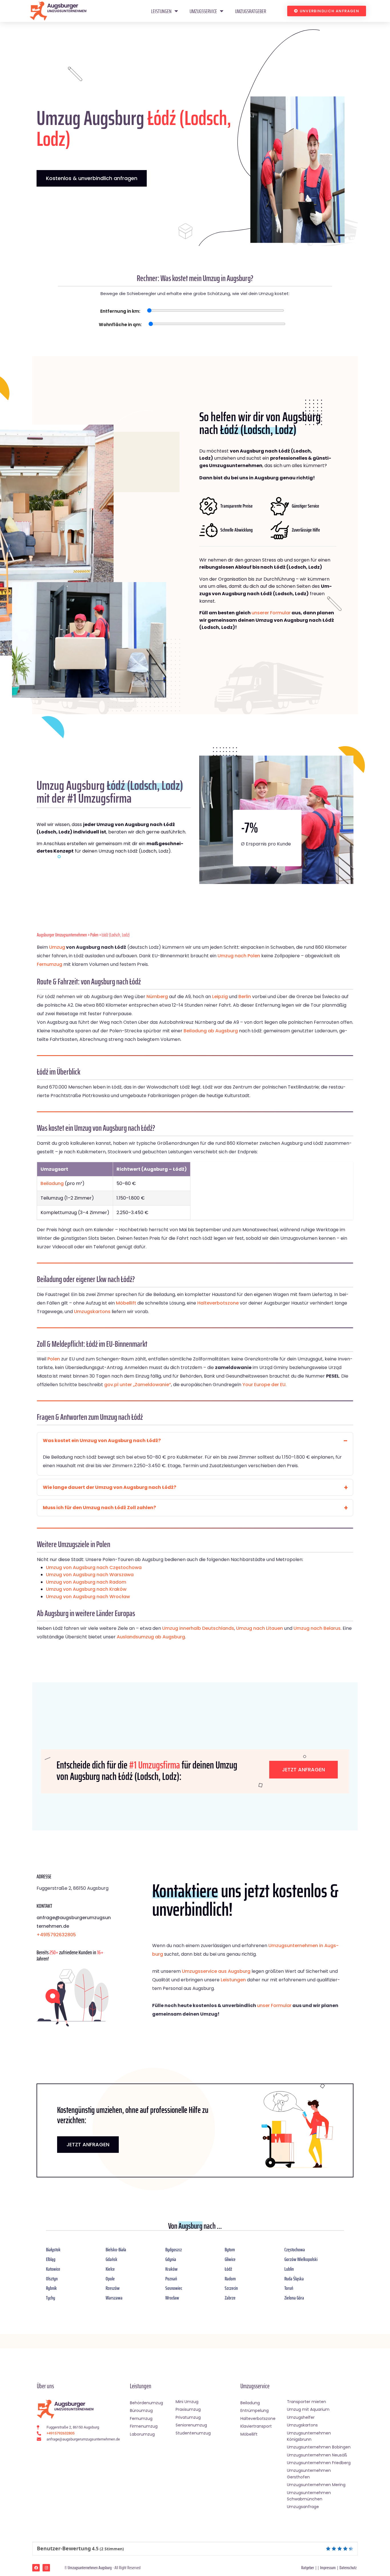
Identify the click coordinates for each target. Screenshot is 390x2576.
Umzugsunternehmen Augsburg (90, 2568)
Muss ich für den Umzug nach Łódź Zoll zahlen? (99, 1508)
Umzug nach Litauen (260, 1628)
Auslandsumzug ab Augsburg (151, 1637)
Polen (94, 935)
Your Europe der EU (264, 1385)
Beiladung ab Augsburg (211, 1031)
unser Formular (274, 2005)
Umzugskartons (92, 1312)
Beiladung (52, 1183)
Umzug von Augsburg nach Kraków (86, 1589)
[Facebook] (36, 2568)
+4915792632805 (56, 1935)
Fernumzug (50, 964)
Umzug (57, 947)
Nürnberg (157, 997)
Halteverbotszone (218, 1303)
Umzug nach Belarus (317, 1628)
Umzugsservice (203, 11)
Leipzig (220, 997)
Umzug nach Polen (239, 956)
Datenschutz (348, 2568)
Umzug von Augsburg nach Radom (86, 1582)
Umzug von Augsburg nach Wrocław (88, 1597)
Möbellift (126, 1303)
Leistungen (161, 11)
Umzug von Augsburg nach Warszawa (90, 1575)
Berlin (245, 997)
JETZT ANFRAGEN (88, 2144)
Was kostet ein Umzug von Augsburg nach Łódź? (102, 1441)
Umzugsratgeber (251, 11)
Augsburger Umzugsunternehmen (62, 935)
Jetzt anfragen (303, 1770)
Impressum (328, 2568)
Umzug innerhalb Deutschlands (198, 1628)
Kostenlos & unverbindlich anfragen (92, 178)
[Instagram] (46, 2568)
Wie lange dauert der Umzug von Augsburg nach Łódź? (109, 1487)
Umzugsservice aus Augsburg (216, 1971)
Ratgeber (308, 2568)
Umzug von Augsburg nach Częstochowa (94, 1567)
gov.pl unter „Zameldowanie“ (138, 1385)
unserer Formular (271, 613)
